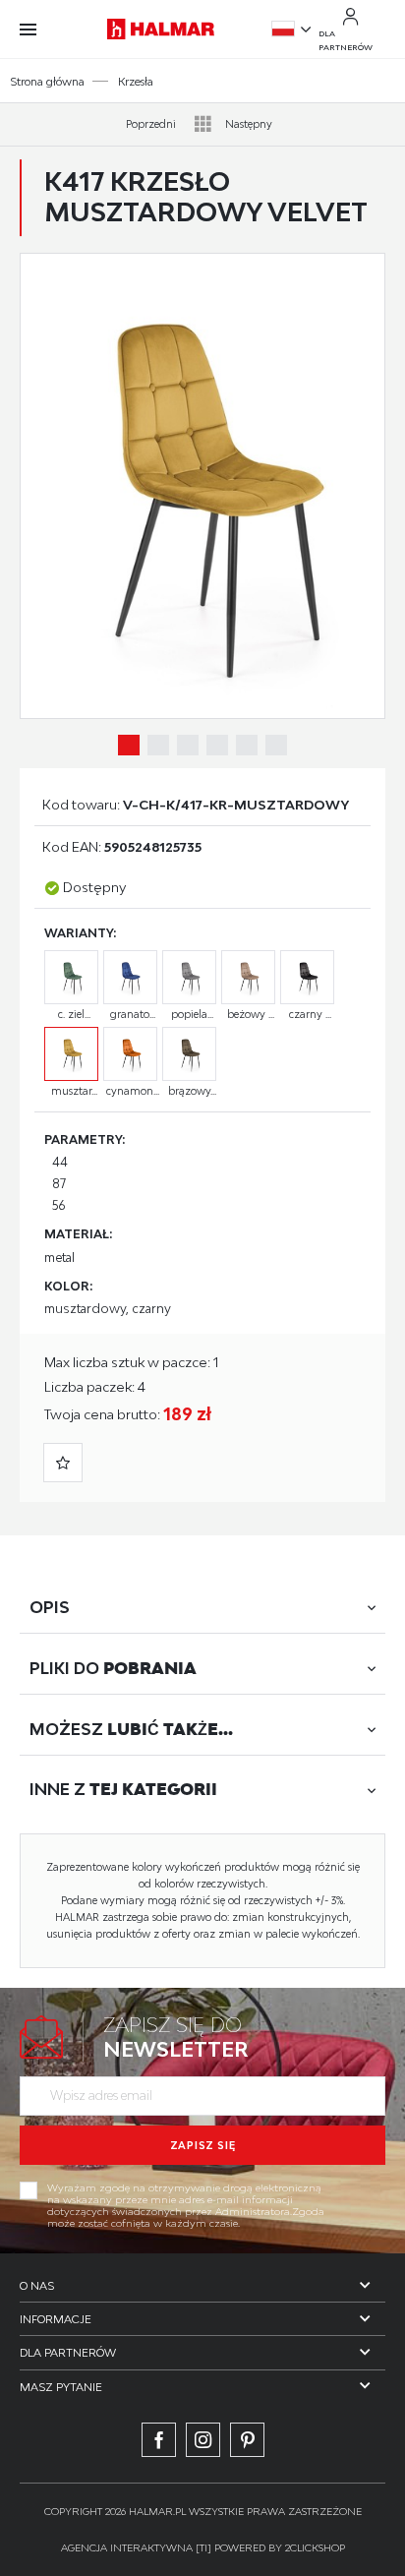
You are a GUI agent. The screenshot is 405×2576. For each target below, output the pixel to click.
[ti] (203, 2547)
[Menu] (38, 30)
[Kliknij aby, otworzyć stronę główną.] (161, 29)
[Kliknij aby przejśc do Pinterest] (247, 2440)
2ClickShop (315, 2547)
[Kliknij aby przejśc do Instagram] (203, 2440)
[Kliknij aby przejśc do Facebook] (159, 2440)
